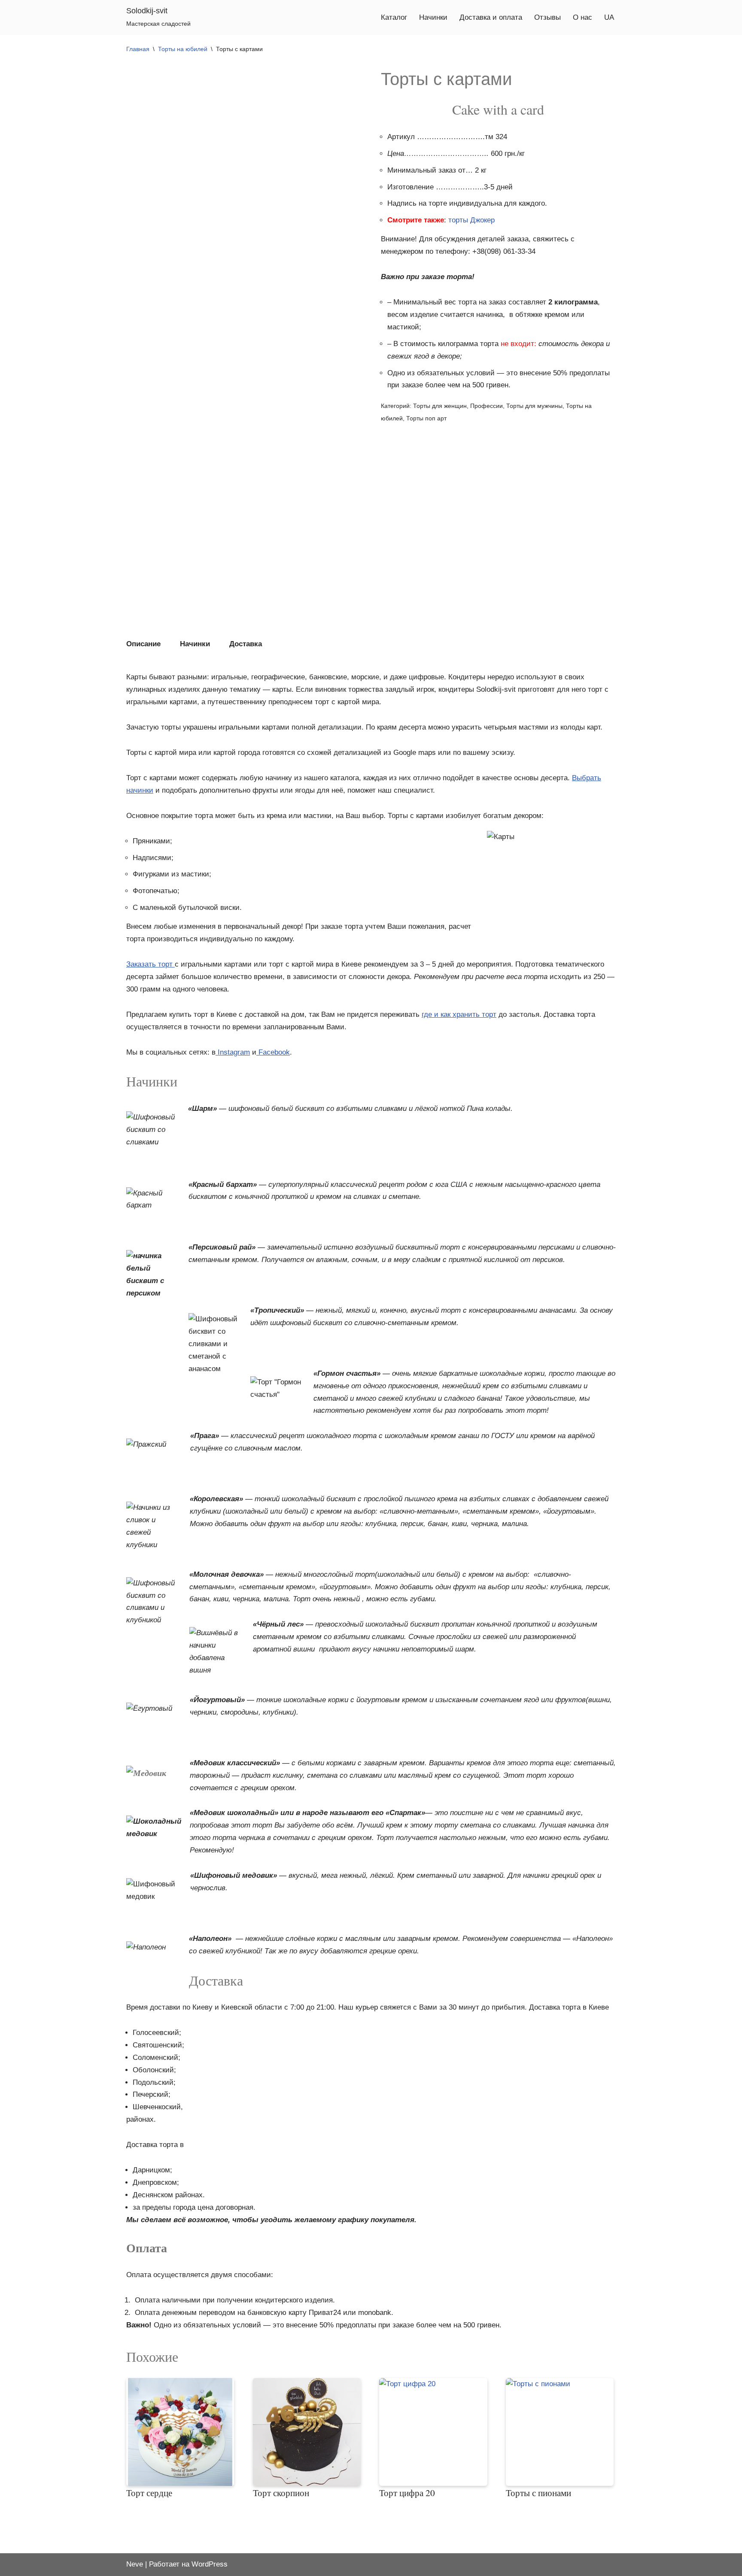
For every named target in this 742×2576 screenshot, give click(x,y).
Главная (138, 49)
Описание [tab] (143, 644)
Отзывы (547, 17)
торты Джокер (471, 220)
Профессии (487, 406)
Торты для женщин (440, 406)
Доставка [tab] (246, 644)
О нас (582, 17)
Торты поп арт (426, 418)
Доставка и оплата (491, 17)
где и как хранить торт (459, 1014)
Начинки (433, 17)
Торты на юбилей (183, 49)
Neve (135, 2564)
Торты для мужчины (534, 406)
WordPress (210, 2564)
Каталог (394, 17)
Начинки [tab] (195, 644)
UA (609, 17)
